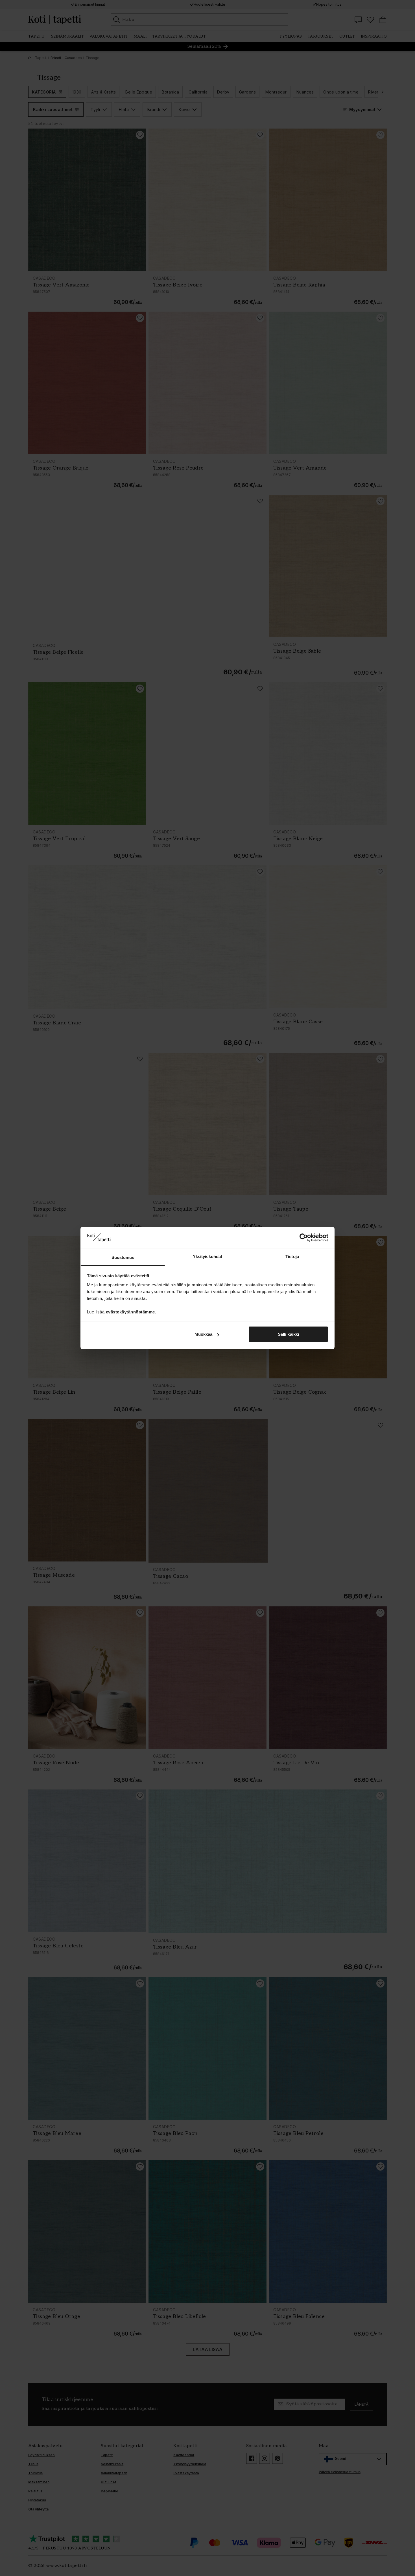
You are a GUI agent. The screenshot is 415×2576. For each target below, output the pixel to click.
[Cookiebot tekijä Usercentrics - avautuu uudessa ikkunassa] (304, 1238)
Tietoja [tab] (292, 1256)
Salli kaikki (288, 1334)
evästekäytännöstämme (130, 1312)
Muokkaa (204, 1334)
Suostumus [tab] (123, 1257)
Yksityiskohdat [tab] (207, 1256)
